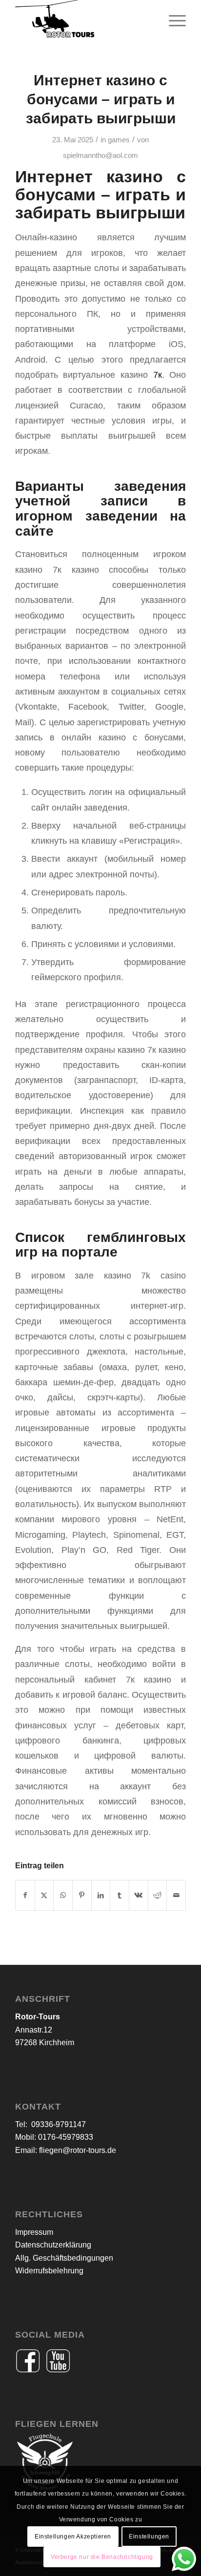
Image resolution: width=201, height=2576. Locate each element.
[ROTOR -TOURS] (83, 19)
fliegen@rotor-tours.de (78, 2150)
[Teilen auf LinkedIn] (101, 1895)
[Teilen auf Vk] (139, 1895)
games (119, 140)
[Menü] (172, 19)
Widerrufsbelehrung (49, 2271)
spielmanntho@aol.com (100, 155)
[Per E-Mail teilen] (176, 1895)
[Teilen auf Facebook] (25, 1895)
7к (158, 375)
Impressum (34, 2232)
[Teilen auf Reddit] (158, 1895)
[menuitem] (172, 19)
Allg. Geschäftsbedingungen (64, 2258)
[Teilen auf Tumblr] (120, 1895)
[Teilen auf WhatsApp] (63, 1895)
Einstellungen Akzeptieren (73, 2537)
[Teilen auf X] (44, 1895)
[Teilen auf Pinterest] (82, 1895)
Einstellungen (149, 2537)
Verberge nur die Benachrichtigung (102, 2557)
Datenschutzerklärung (53, 2245)
